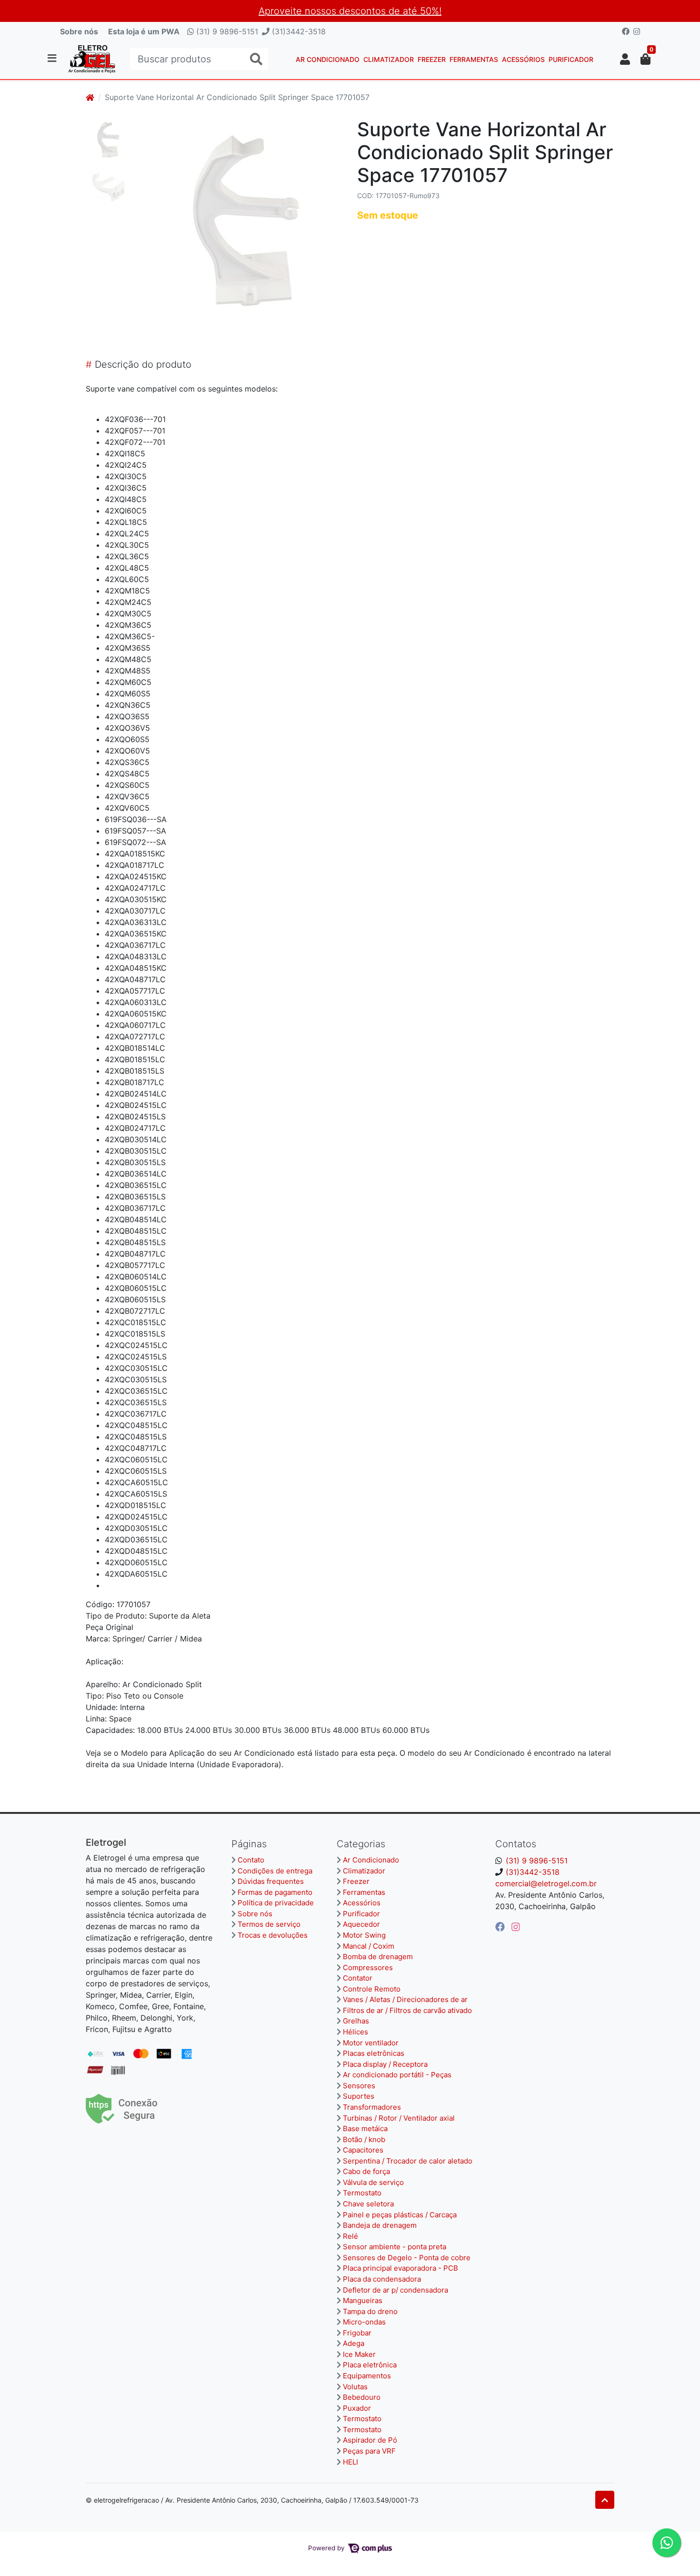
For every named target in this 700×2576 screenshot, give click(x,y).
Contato (251, 1860)
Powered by (327, 2548)
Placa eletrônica (370, 2365)
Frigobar (357, 2333)
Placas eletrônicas (374, 2053)
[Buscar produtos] (256, 59)
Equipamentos (367, 2376)
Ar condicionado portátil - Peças (397, 2075)
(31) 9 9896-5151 (226, 31)
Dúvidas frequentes (271, 1881)
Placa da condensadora (382, 2279)
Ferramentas (474, 59)
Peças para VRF (369, 2451)
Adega (354, 2343)
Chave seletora (368, 2204)
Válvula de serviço (373, 2182)
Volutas (355, 2387)
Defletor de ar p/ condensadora (395, 2290)
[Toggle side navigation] (53, 59)
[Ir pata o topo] (605, 2500)
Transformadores (372, 2107)
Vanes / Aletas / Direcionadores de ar (405, 1999)
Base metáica (365, 2128)
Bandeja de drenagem (380, 2225)
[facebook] (501, 1927)
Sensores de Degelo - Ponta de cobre (407, 2258)
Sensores (359, 2086)
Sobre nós (79, 31)
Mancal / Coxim (369, 1946)
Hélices (355, 2032)
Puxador (357, 2408)
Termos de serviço (269, 1924)
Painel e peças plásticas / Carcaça (400, 2215)
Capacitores (363, 2150)
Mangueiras (363, 2300)
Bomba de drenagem (378, 1957)
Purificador (571, 59)
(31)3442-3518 (298, 31)
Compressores (368, 1967)
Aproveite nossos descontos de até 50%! (350, 11)
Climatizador (389, 59)
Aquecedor (361, 1924)
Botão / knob (364, 2139)
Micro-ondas (364, 2322)
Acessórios (523, 59)
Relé (350, 2236)
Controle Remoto (372, 1989)
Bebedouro (362, 2397)
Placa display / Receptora (385, 2064)
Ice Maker (359, 2354)
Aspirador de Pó (370, 2440)
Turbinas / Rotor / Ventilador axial (399, 2118)
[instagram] (516, 1927)
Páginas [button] (249, 1844)
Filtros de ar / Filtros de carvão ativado (407, 2010)
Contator (358, 1978)
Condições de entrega (275, 1871)
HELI (350, 2462)
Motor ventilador (371, 2043)
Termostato (362, 2193)
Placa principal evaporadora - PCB (400, 2268)
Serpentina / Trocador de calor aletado (408, 2161)
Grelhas (356, 2021)
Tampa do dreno (370, 2311)
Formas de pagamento (275, 1892)
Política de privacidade (276, 1903)
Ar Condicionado (328, 59)
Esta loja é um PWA (144, 31)
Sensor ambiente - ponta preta (395, 2247)
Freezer (432, 59)
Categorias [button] (361, 1844)
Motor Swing (364, 1935)
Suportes (359, 2096)
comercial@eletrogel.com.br (546, 1883)
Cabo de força (366, 2171)
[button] (625, 59)
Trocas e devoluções (273, 1935)
